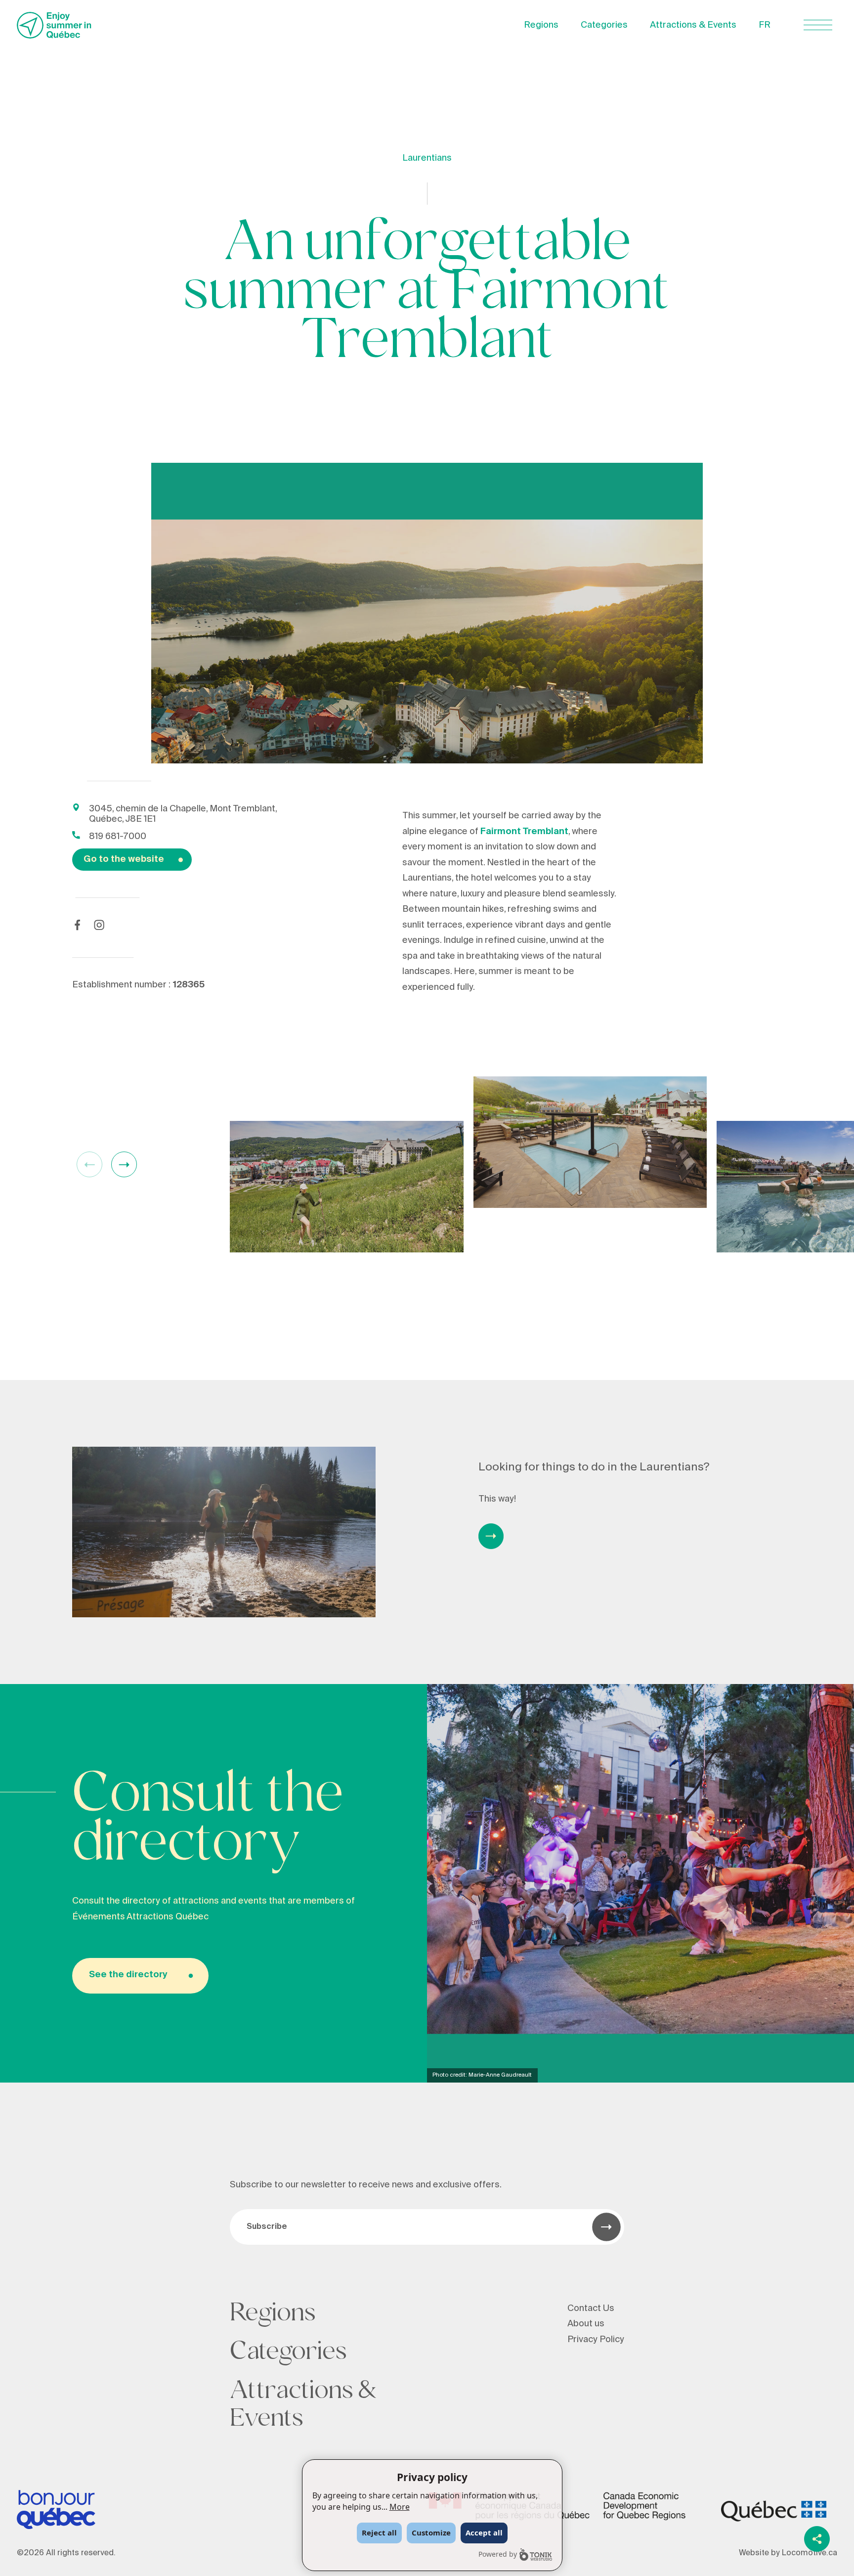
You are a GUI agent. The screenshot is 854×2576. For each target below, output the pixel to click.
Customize (431, 2532)
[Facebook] (77, 925)
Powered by (498, 2554)
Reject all (379, 2532)
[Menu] (818, 25)
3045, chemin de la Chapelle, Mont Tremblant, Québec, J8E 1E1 (183, 814)
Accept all (484, 2532)
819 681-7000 (118, 836)
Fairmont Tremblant (524, 831)
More (400, 2507)
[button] (124, 1164)
